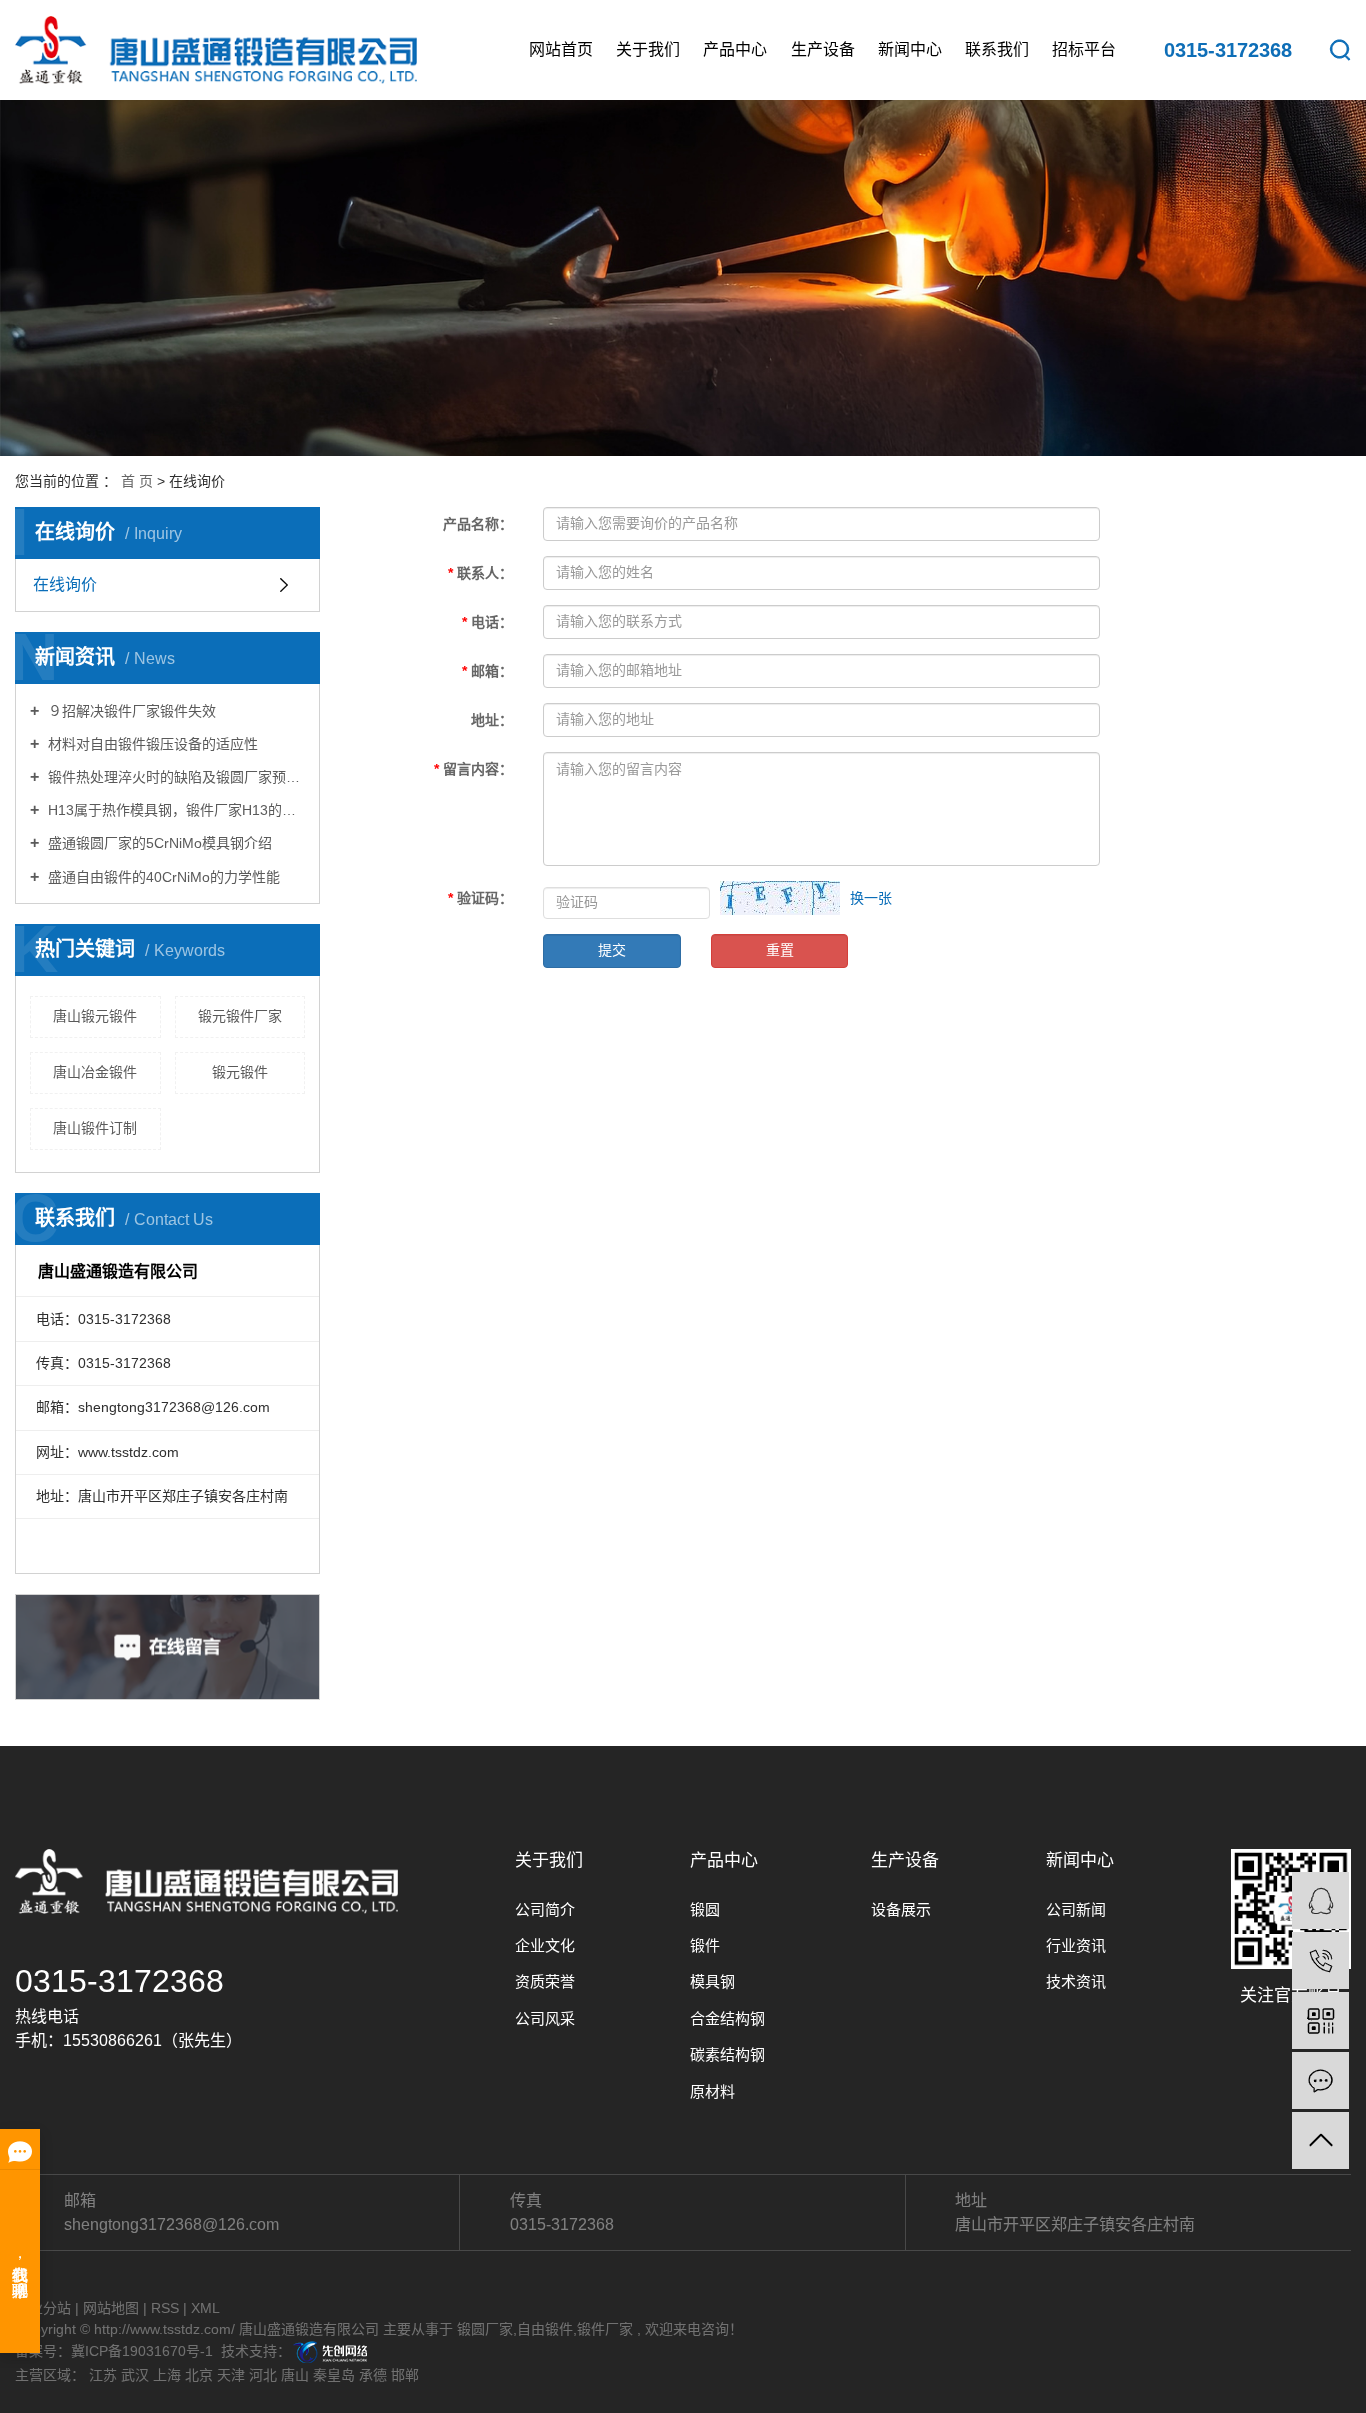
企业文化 (545, 1945)
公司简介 (545, 1909)
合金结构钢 (727, 2018)
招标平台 (1084, 49)
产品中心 (735, 49)
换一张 (871, 898)
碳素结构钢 (727, 2054)
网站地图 (111, 2308)
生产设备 (823, 49)
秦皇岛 (334, 2375)
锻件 (705, 1945)
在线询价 (65, 584)
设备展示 (901, 1909)
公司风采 (545, 2018)
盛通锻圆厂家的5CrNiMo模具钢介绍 (158, 843)
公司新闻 (1076, 1909)
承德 (373, 2375)
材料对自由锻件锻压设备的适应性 (151, 744)
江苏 (103, 2375)
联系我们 (997, 49)
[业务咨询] (1320, 1900)
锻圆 (705, 1909)
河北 (263, 2375)
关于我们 (648, 49)
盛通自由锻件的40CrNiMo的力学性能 (162, 877)
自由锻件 (545, 2329)
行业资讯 (1076, 1945)
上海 (167, 2375)
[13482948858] (1320, 1960)
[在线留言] (1320, 2080)
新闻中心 (910, 49)
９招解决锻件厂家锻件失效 (130, 711)
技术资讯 (1076, 1981)
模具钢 (712, 1981)
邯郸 (405, 2375)
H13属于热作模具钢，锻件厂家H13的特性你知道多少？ (174, 810)
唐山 (295, 2375)
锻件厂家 (605, 2329)
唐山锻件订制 (95, 1128)
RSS (165, 2308)
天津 (231, 2375)
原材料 (712, 2091)
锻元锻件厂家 (240, 1016)
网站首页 (561, 49)
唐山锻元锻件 (95, 1016)
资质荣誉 (545, 1981)
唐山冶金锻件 (95, 1072)
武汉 (135, 2375)
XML (205, 2308)
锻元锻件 (240, 1072)
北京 (199, 2375)
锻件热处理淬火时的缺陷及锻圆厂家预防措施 (174, 777)
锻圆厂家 (485, 2329)
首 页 (137, 481)
